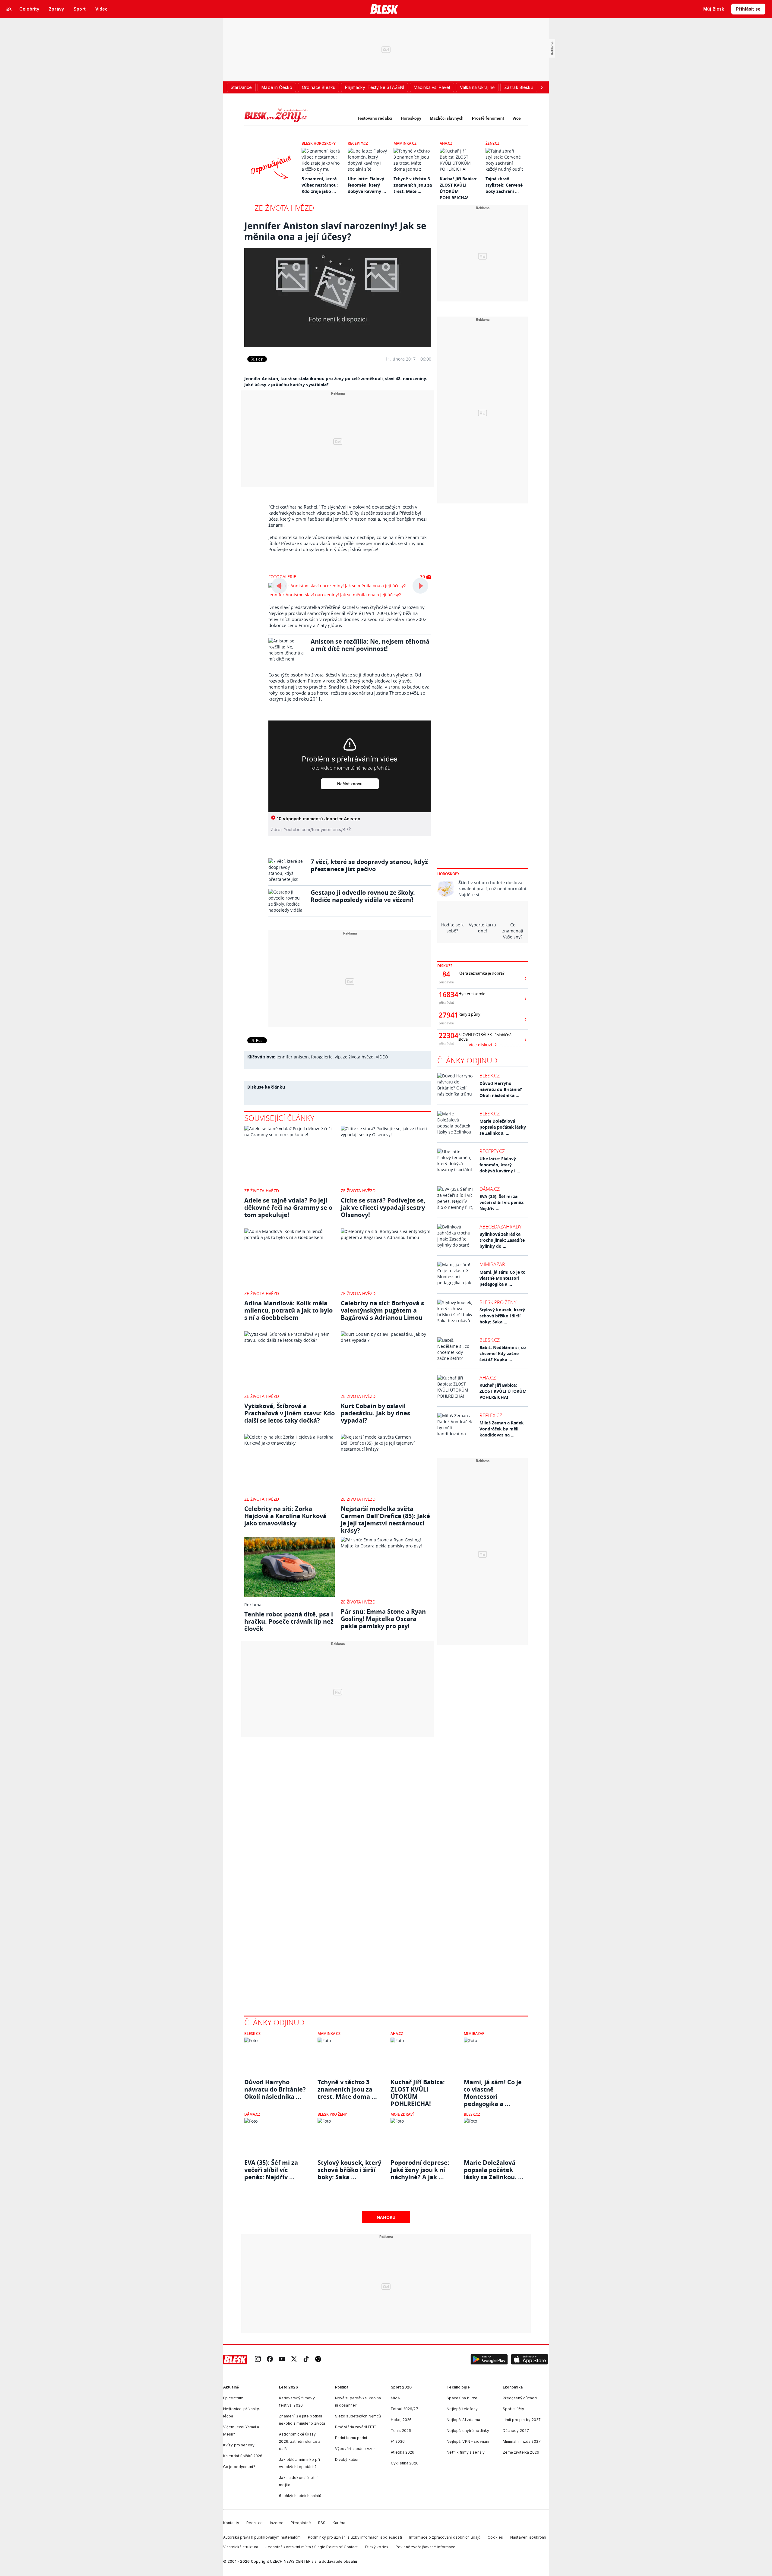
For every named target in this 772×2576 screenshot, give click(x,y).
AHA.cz (446, 143)
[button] (489, 2360)
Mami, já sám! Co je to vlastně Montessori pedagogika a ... (503, 1278)
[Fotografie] (338, 298)
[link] (258, 2359)
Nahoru (386, 2217)
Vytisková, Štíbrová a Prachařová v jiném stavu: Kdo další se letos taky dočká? (289, 1413)
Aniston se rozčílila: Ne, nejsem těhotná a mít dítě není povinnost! (370, 645)
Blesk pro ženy (498, 1302)
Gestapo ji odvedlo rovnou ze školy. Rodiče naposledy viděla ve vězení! (363, 896)
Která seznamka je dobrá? (481, 973)
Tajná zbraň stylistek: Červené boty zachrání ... (504, 185)
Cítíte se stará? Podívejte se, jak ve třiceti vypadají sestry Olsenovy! (383, 1208)
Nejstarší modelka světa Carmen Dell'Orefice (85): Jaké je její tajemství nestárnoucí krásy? (385, 1520)
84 (446, 974)
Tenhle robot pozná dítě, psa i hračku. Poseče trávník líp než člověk (289, 1621)
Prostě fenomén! (488, 118)
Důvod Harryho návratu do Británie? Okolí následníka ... (501, 1089)
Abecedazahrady (500, 1227)
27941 (446, 1015)
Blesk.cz (490, 1076)
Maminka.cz (405, 143)
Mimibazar (492, 1264)
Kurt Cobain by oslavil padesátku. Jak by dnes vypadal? (375, 1413)
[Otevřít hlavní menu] (9, 9)
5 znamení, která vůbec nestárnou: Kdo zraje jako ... (320, 185)
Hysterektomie (472, 994)
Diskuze (445, 966)
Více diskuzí (481, 1045)
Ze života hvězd (284, 208)
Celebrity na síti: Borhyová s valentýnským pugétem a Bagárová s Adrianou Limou (382, 1310)
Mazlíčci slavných (447, 118)
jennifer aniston (293, 1057)
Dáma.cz (490, 1189)
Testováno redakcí (375, 118)
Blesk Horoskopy (319, 143)
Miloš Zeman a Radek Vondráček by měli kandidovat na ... (502, 1429)
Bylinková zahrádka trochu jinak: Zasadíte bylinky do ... (502, 1240)
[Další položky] (542, 87)
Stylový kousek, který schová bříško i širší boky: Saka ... (502, 1316)
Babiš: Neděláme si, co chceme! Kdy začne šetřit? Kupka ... (503, 1353)
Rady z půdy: (470, 1014)
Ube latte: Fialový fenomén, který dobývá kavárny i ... (500, 1165)
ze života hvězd (358, 1057)
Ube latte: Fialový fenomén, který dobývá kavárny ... (367, 185)
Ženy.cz (492, 143)
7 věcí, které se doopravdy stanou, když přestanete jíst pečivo (369, 865)
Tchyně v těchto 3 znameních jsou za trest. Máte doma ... (347, 2089)
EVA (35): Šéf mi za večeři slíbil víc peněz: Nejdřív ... (502, 1202)
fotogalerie (322, 1057)
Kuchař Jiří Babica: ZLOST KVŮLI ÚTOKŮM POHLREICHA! (503, 1391)
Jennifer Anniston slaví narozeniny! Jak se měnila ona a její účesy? (335, 595)
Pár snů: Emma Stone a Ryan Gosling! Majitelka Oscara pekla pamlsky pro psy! (383, 1619)
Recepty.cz (358, 143)
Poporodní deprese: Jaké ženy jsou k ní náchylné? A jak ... (420, 2170)
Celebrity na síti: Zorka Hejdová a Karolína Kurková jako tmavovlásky (285, 1516)
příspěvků (446, 982)
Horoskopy (411, 118)
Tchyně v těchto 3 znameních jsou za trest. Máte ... (413, 185)
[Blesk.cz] (384, 9)
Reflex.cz (491, 1415)
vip (338, 1057)
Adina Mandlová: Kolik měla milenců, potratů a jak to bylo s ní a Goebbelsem (288, 1310)
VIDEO (382, 1057)
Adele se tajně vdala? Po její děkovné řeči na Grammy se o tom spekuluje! (288, 1208)
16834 (446, 995)
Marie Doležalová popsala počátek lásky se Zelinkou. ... (503, 1127)
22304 (446, 1036)
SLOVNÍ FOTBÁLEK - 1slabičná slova (485, 1037)
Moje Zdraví (402, 2114)
